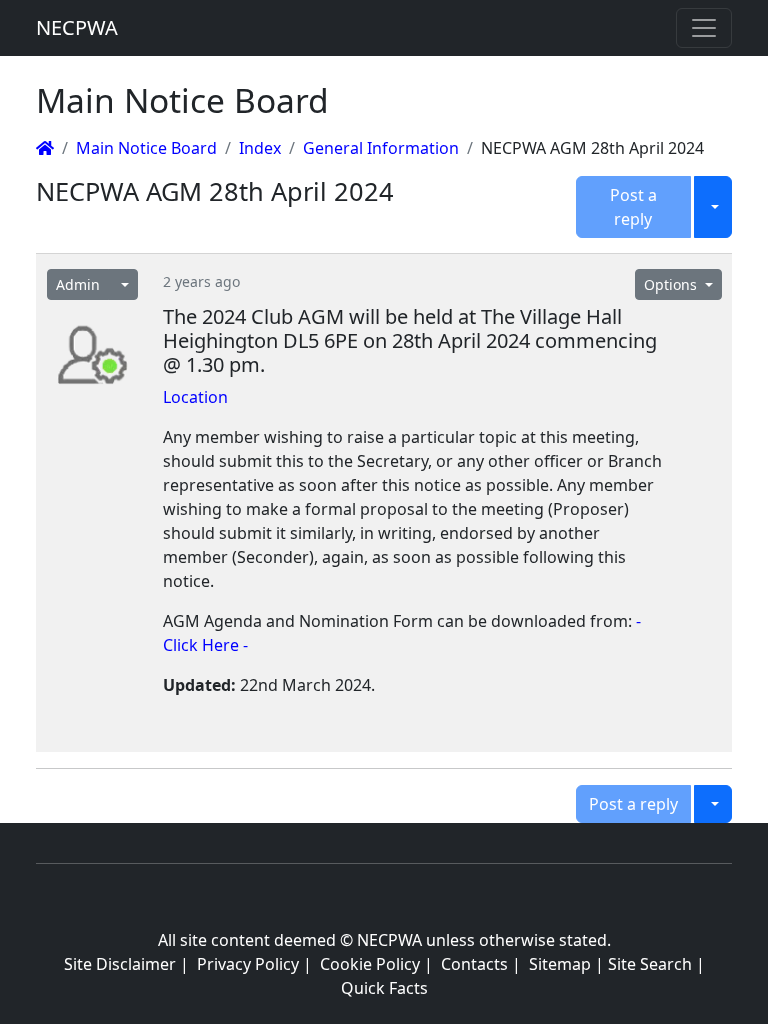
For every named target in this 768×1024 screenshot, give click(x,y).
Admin (78, 284)
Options (672, 284)
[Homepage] (45, 148)
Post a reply (633, 207)
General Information (381, 148)
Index (260, 148)
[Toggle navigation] (704, 28)
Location (195, 397)
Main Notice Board (146, 148)
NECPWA (77, 27)
